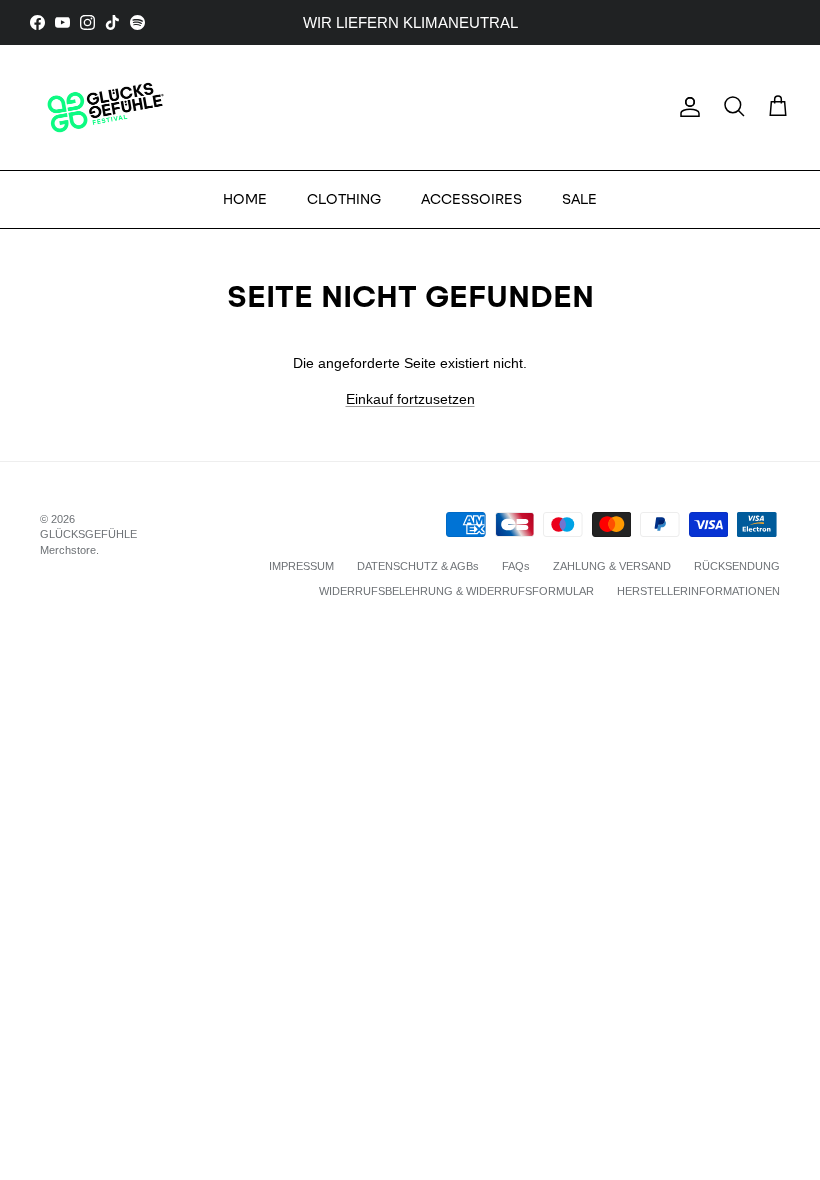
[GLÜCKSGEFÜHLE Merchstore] (105, 107)
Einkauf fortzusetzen (410, 399)
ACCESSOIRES (471, 199)
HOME (245, 199)
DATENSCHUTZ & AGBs (418, 566)
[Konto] (686, 107)
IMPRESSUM (301, 566)
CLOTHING (344, 199)
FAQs (516, 566)
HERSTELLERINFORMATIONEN (698, 591)
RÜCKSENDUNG (737, 566)
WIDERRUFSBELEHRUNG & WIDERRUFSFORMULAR (456, 591)
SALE (579, 199)
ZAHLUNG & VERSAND (612, 566)
